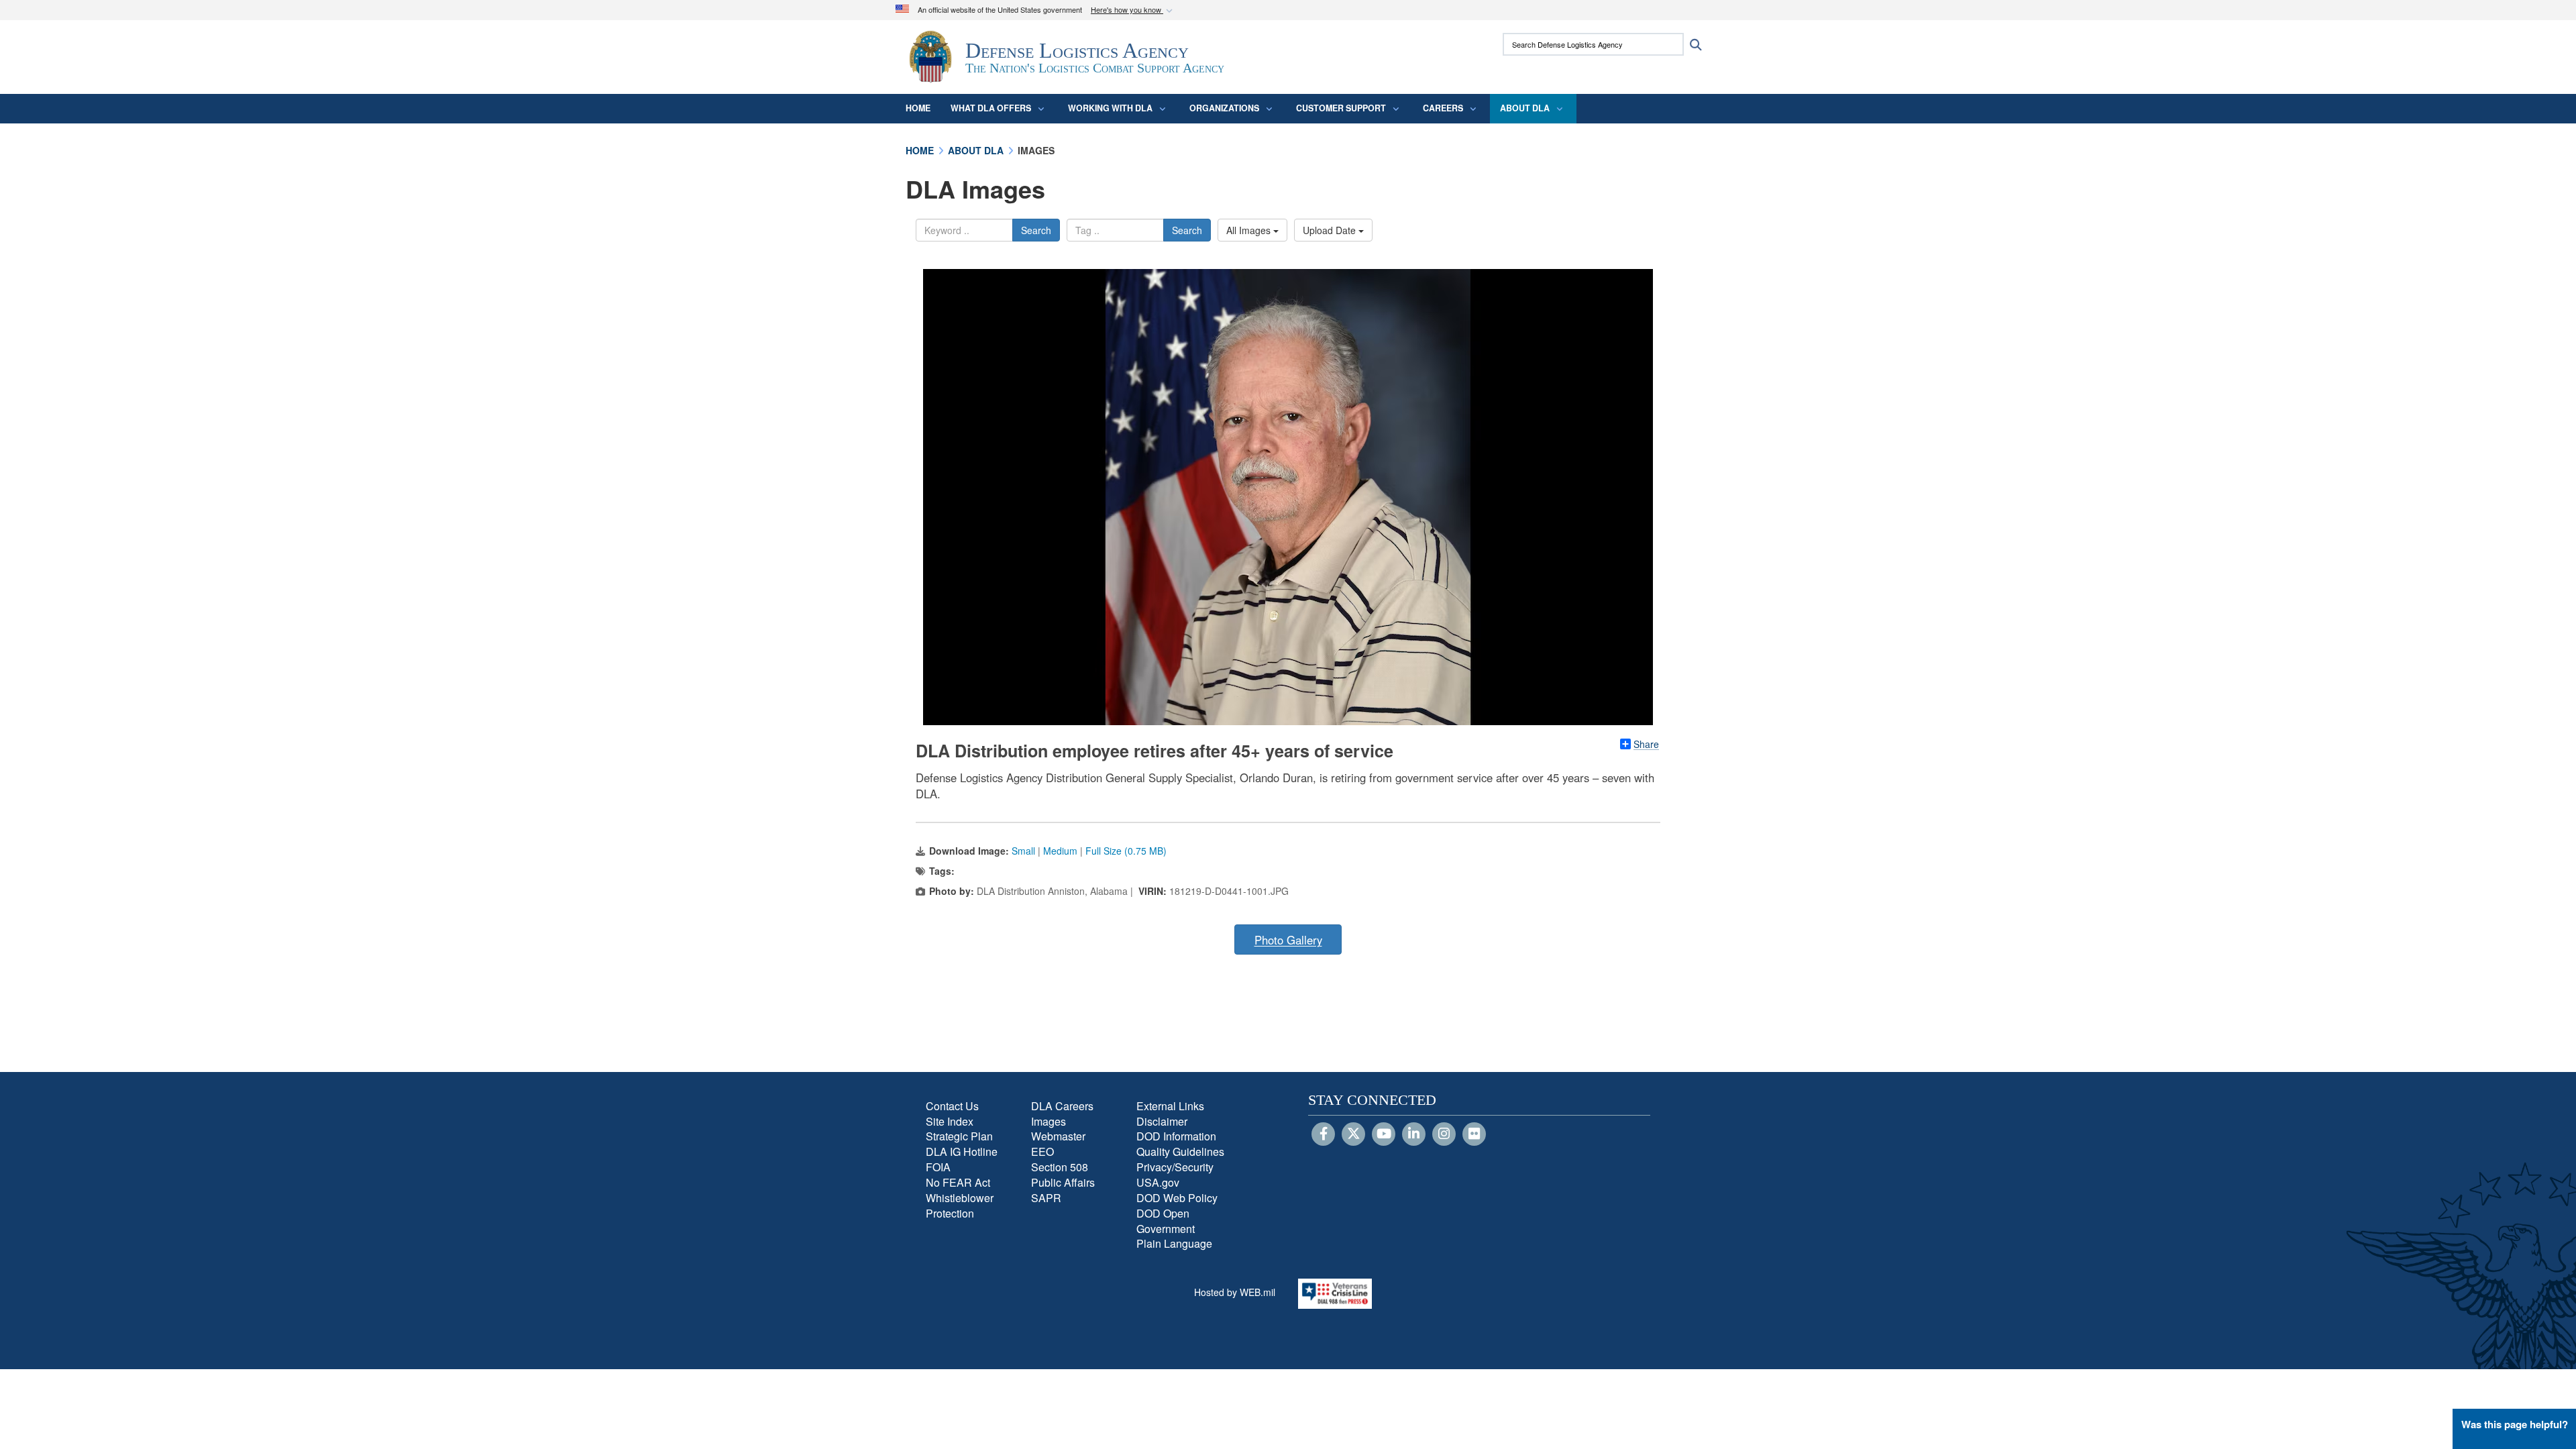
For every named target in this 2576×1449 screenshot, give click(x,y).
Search (1036, 230)
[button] (1133, 10)
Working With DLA (1110, 108)
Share (1646, 744)
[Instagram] (1444, 1134)
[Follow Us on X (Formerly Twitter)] (1353, 1134)
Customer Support (1341, 108)
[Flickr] (1474, 1134)
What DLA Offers (991, 108)
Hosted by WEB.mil (1235, 1292)
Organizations (1224, 108)
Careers (1443, 108)
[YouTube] (1384, 1134)
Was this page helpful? (2515, 1424)
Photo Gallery (1288, 940)
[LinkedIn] (1414, 1134)
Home (918, 108)
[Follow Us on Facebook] (1323, 1134)
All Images (1250, 230)
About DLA (1525, 108)
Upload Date (1331, 230)
